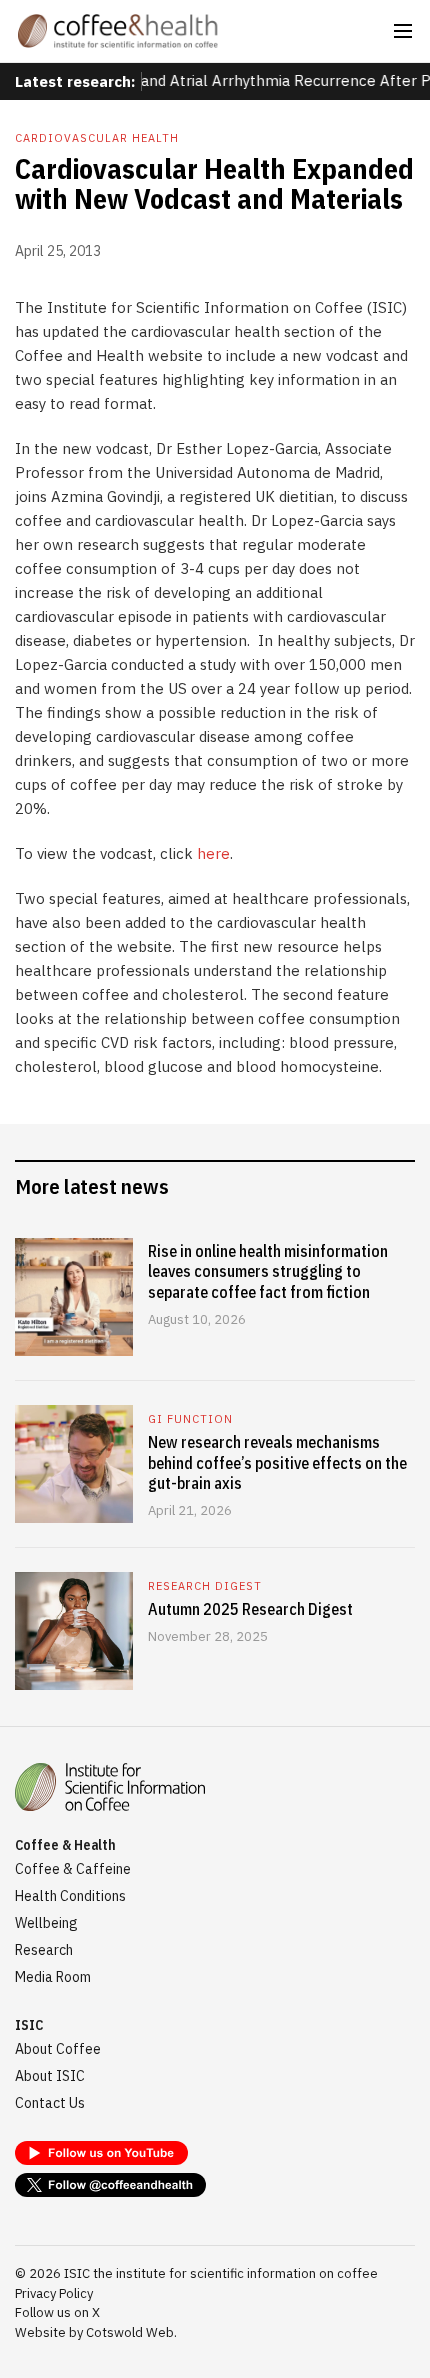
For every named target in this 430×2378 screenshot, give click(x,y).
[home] (118, 31)
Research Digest (205, 1586)
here (213, 853)
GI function (190, 1419)
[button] (403, 31)
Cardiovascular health (97, 138)
